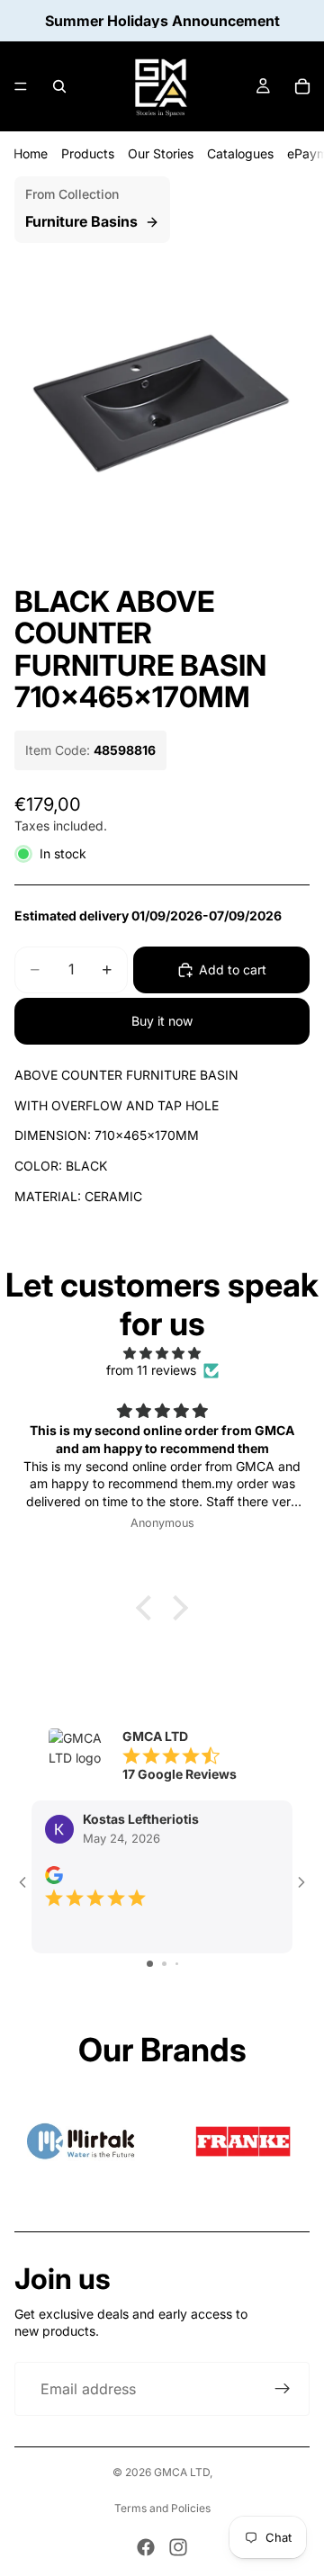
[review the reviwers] (54, 1875)
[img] (162, 1353)
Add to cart (233, 969)
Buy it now (162, 1021)
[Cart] (302, 86)
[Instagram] (178, 2547)
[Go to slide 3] (177, 1964)
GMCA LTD (182, 2472)
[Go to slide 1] (150, 1964)
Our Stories (161, 153)
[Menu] (21, 86)
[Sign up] (283, 2389)
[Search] (59, 86)
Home (31, 153)
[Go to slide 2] (164, 1964)
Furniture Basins (81, 221)
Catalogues (240, 153)
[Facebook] (146, 2547)
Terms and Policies (162, 2508)
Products (88, 153)
